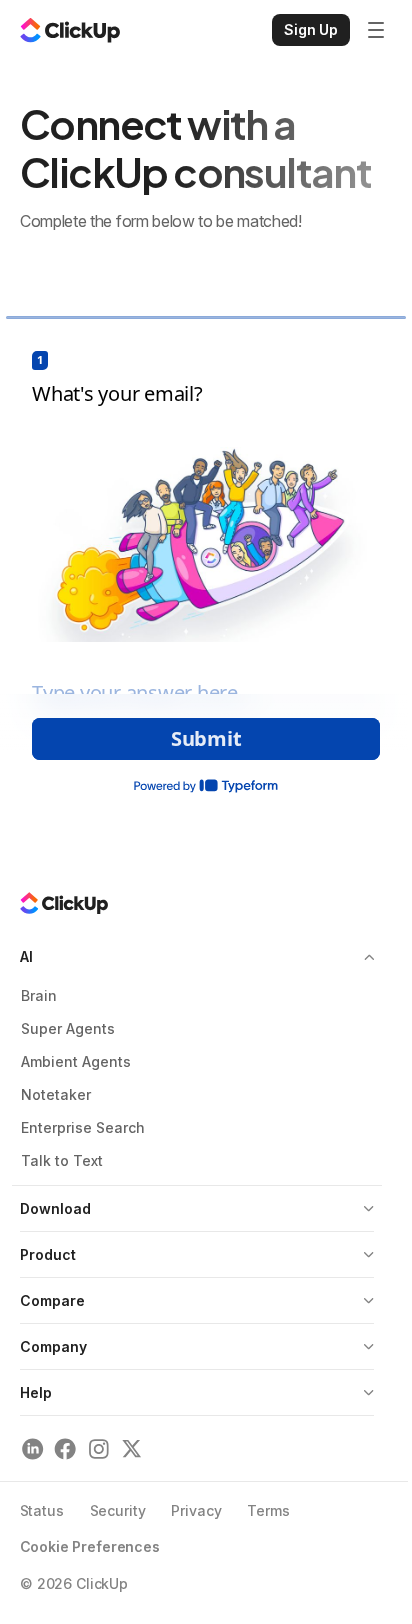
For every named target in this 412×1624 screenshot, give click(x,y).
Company (53, 1346)
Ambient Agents (76, 1061)
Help (36, 1392)
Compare (52, 1300)
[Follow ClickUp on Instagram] (98, 1448)
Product (48, 1254)
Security (118, 1510)
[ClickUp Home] (70, 30)
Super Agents (68, 1028)
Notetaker (56, 1094)
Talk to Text (62, 1160)
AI (26, 956)
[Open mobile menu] (376, 30)
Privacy (196, 1510)
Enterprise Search (83, 1127)
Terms (268, 1510)
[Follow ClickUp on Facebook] (65, 1448)
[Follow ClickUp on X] (131, 1448)
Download (55, 1208)
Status (42, 1510)
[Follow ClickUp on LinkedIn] (32, 1448)
